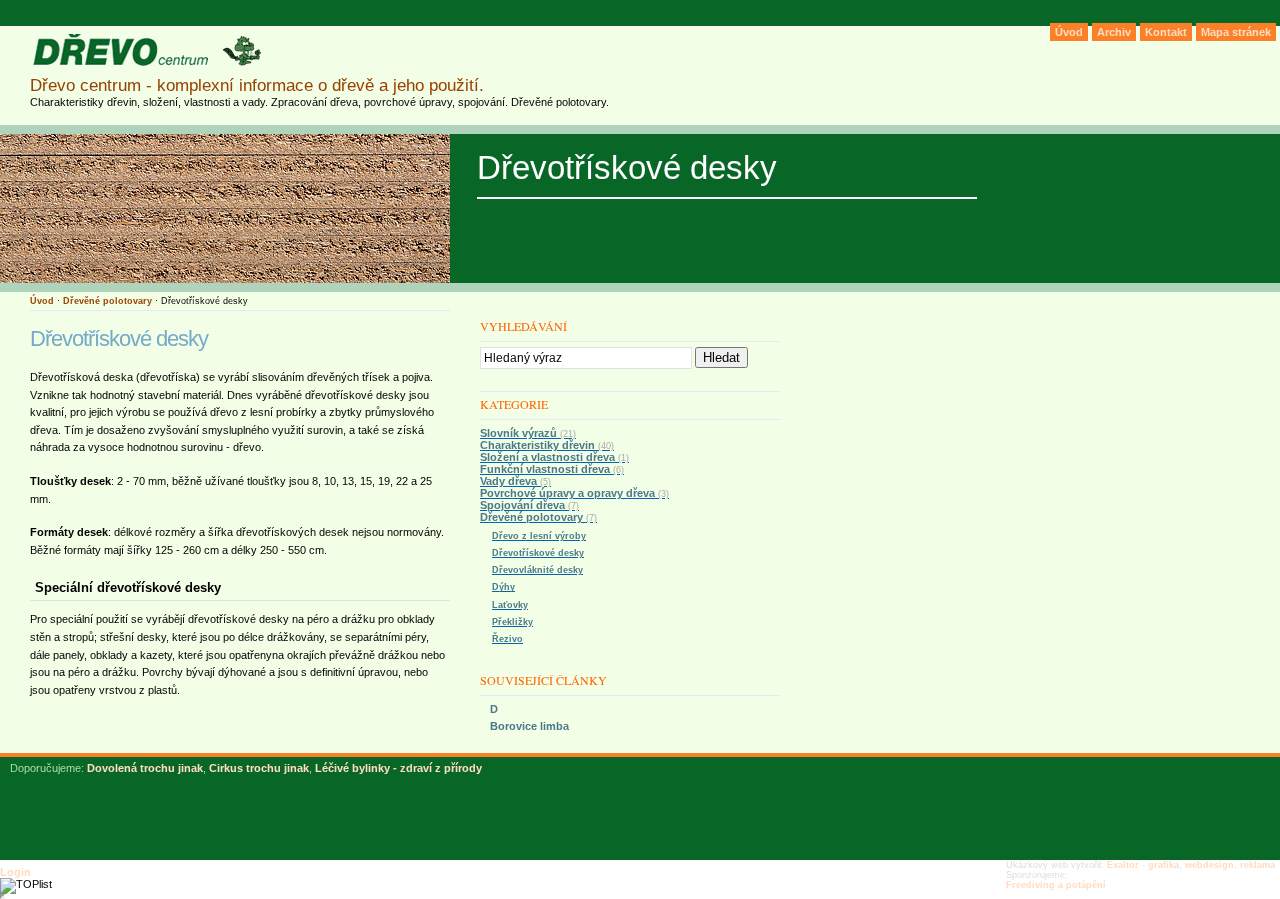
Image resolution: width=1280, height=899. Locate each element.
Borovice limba (529, 726)
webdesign (1209, 865)
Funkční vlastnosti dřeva (552, 469)
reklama (1257, 865)
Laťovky (510, 605)
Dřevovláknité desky (537, 570)
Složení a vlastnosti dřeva (554, 457)
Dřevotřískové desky (538, 553)
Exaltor (1123, 865)
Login (15, 872)
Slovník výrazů (528, 433)
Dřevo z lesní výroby (539, 536)
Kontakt (1166, 32)
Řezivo (507, 639)
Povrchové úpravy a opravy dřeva (574, 493)
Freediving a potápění (1056, 885)
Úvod (42, 301)
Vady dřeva (515, 481)
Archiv (1114, 32)
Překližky (512, 622)
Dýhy (503, 587)
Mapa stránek (1236, 32)
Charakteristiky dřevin (547, 445)
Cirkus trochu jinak (259, 768)
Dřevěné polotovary (107, 301)
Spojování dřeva (529, 505)
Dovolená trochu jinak (145, 768)
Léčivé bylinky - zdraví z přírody (398, 768)
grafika (1163, 865)
